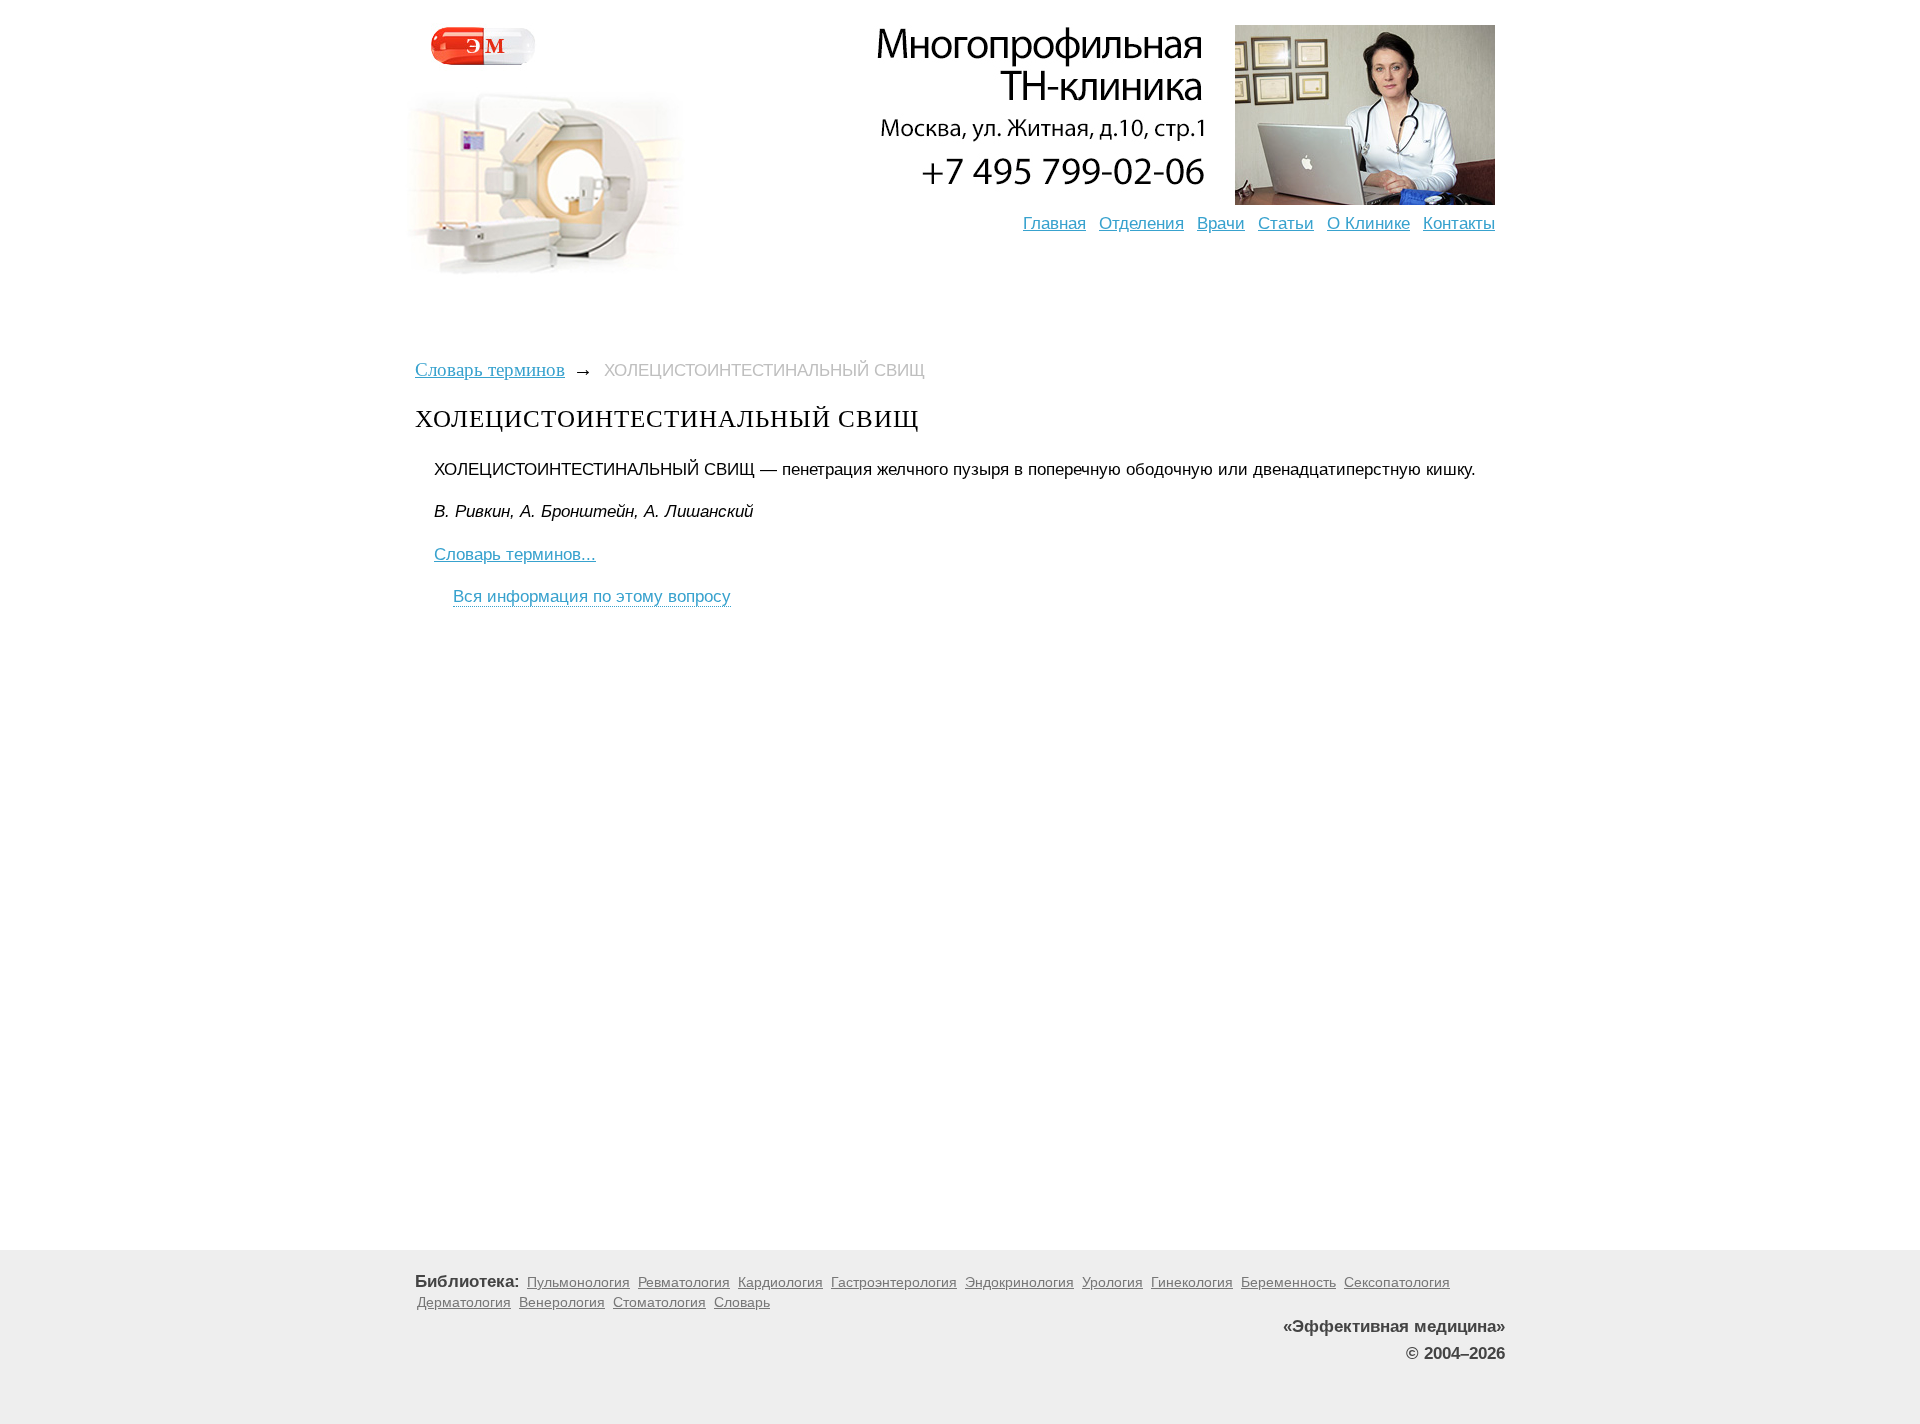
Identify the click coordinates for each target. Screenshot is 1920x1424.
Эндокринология (1019, 1282)
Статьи (1286, 223)
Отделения (1141, 223)
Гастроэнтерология (894, 1282)
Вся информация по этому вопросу (592, 596)
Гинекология (1192, 1282)
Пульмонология (578, 1282)
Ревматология (684, 1282)
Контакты (1459, 223)
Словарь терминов (490, 369)
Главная (1054, 223)
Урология (1112, 1282)
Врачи (1221, 223)
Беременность (1288, 1282)
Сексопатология (1397, 1282)
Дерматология (464, 1302)
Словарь (742, 1302)
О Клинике (1368, 223)
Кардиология (780, 1282)
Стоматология (659, 1302)
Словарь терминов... (515, 554)
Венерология (562, 1302)
